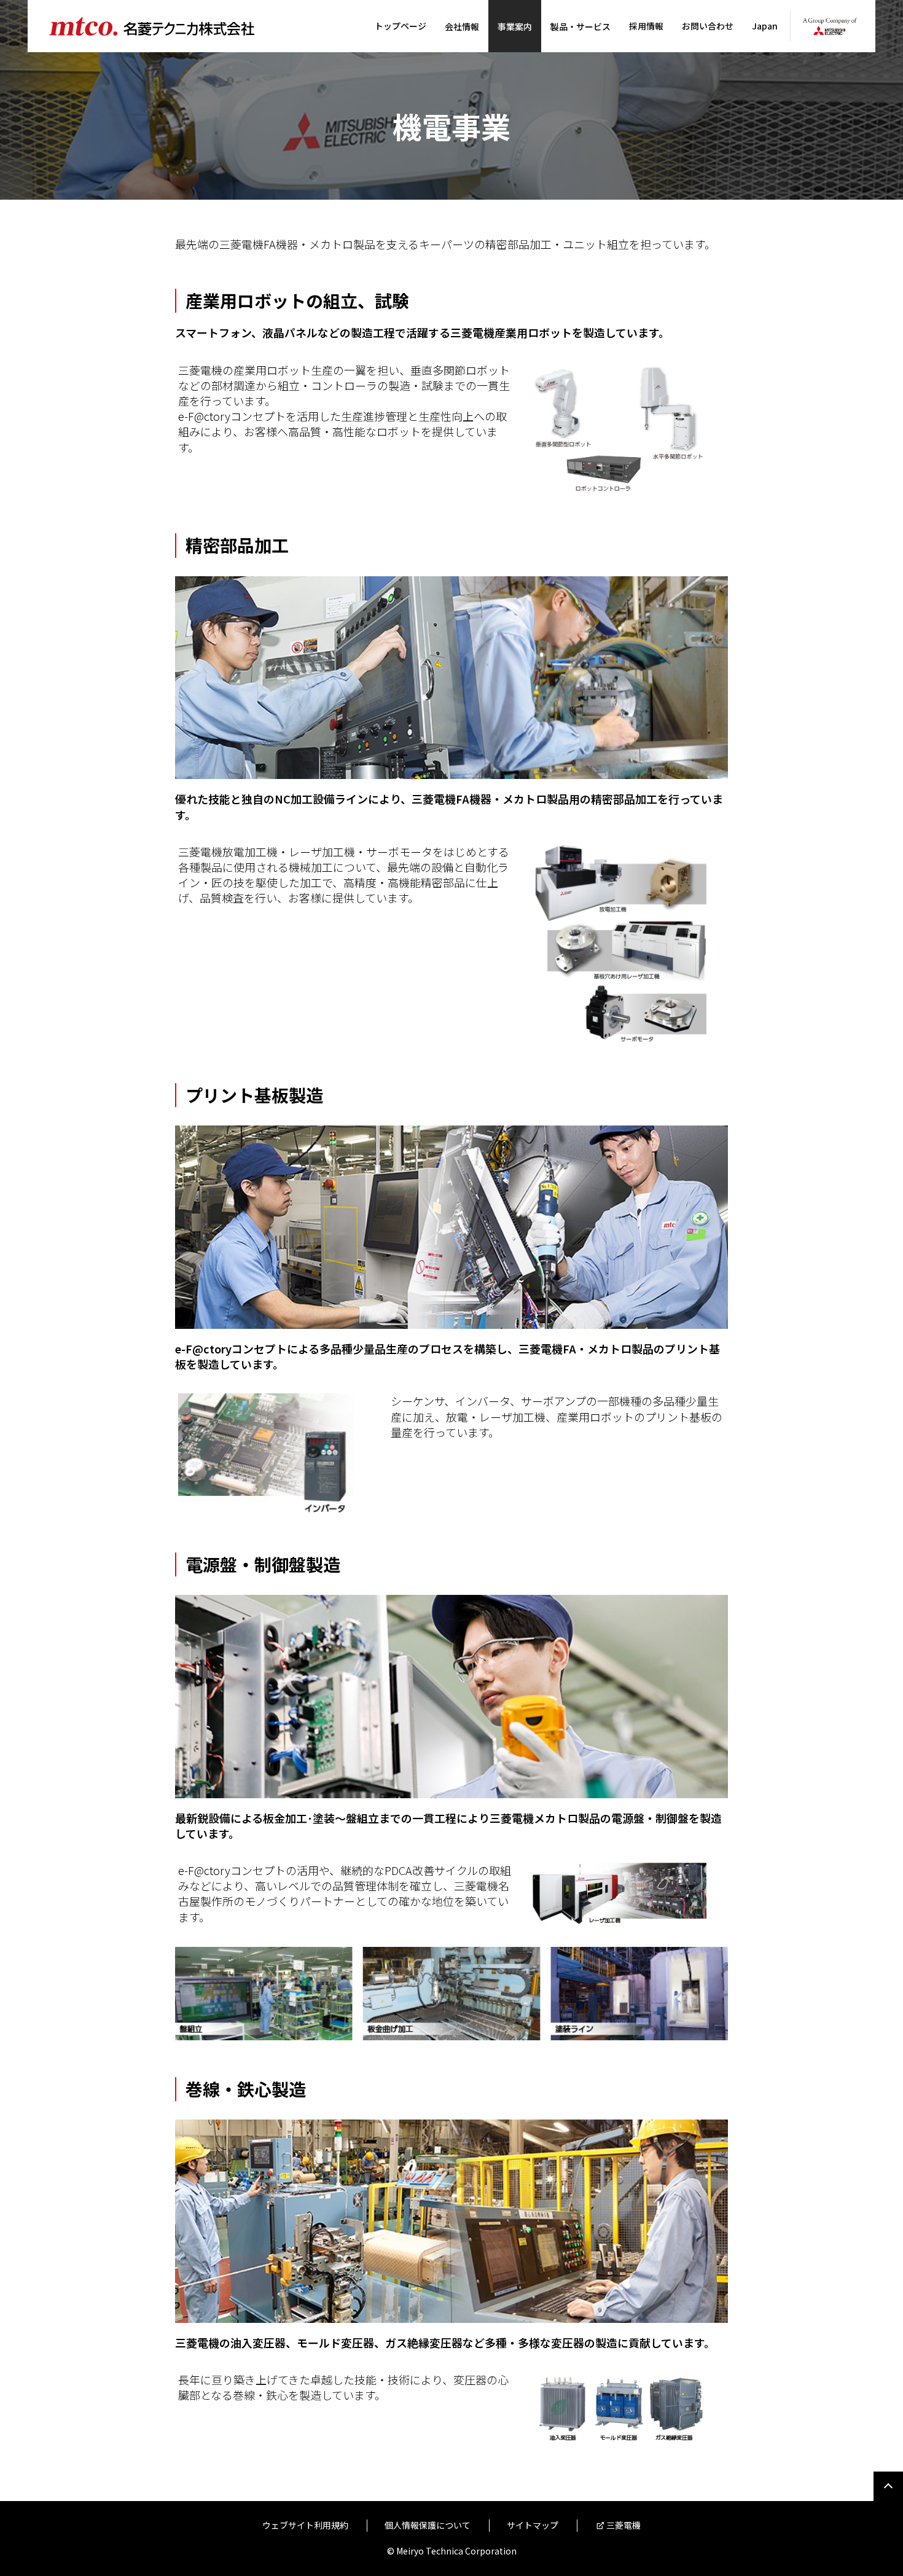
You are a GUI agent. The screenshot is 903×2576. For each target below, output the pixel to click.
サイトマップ (533, 2525)
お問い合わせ (708, 26)
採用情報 (646, 26)
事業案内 (515, 26)
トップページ (401, 26)
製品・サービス (580, 26)
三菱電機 (623, 2525)
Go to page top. (888, 2486)
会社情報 (462, 26)
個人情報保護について (428, 2525)
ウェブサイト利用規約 (305, 2525)
